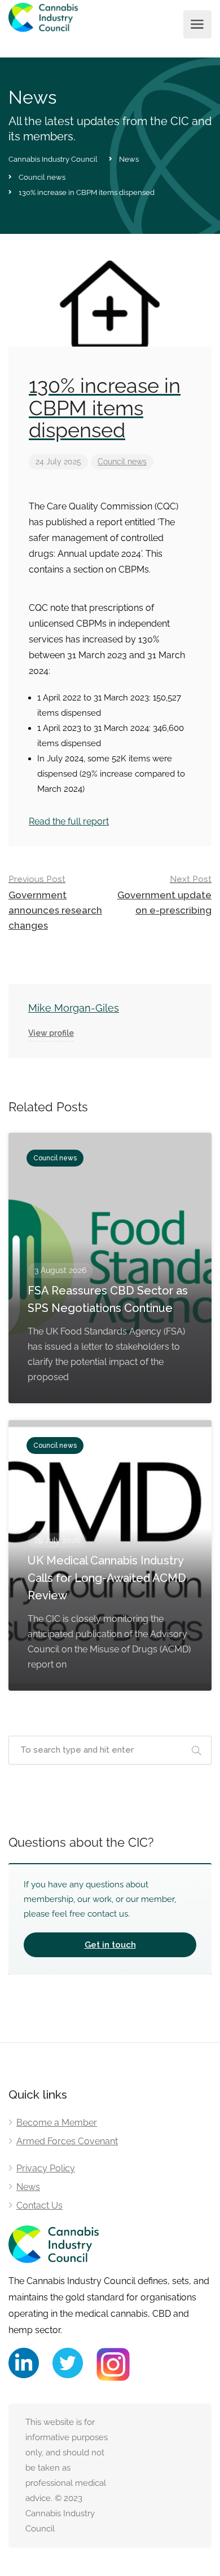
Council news (122, 462)
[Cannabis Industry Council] (43, 25)
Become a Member (57, 2123)
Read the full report (69, 821)
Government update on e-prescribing (164, 895)
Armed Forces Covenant (67, 2141)
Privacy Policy (46, 2168)
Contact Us (39, 2205)
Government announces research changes (55, 903)
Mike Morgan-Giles (74, 1008)
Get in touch (110, 1945)
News (28, 2187)
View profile (51, 1033)
